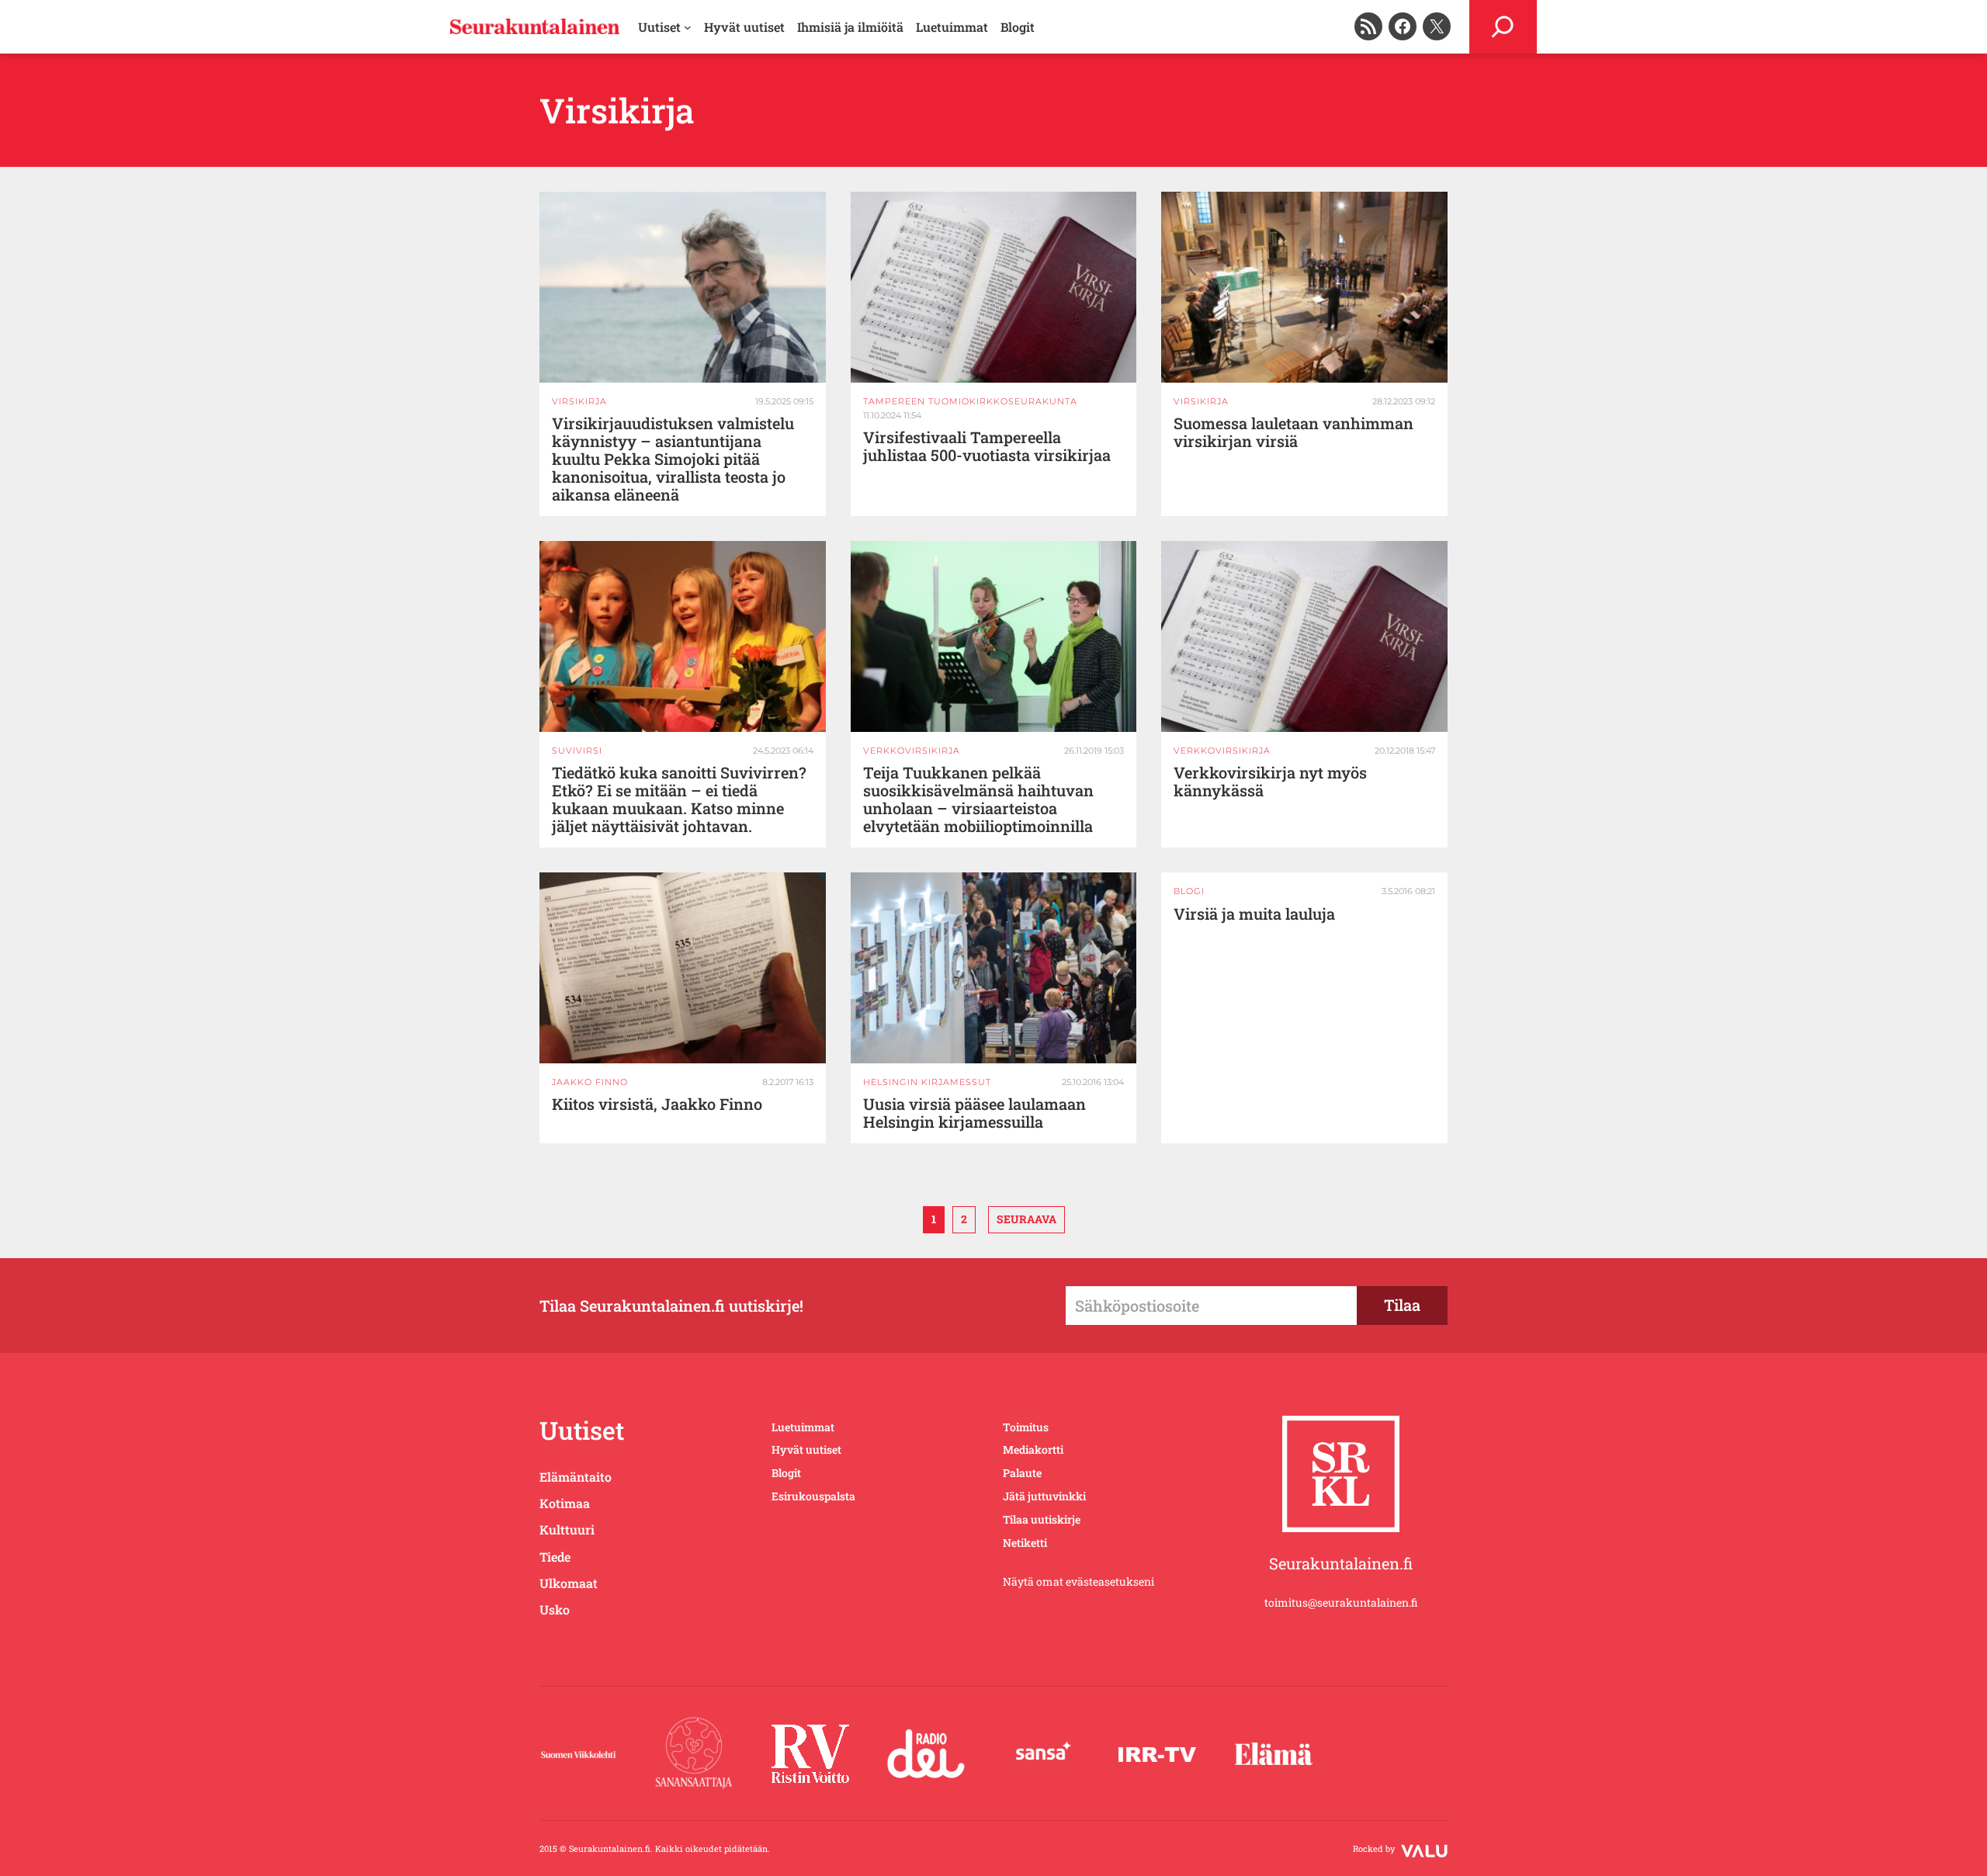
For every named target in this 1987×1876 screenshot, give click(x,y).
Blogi (1189, 891)
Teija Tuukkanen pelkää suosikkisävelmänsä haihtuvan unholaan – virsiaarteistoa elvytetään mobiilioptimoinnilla (978, 799)
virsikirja (579, 401)
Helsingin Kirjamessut (927, 1082)
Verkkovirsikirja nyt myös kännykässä (1270, 782)
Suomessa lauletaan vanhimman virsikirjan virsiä (1293, 432)
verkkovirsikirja (912, 751)
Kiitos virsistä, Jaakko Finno (657, 1104)
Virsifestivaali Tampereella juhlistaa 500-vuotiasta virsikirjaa (987, 446)
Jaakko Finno (590, 1082)
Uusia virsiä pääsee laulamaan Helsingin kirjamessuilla (974, 1113)
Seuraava (1026, 1219)
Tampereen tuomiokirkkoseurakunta (970, 401)
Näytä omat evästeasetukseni (1078, 1581)
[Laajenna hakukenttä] (1503, 27)
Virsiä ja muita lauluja (1254, 914)
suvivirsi (577, 751)
